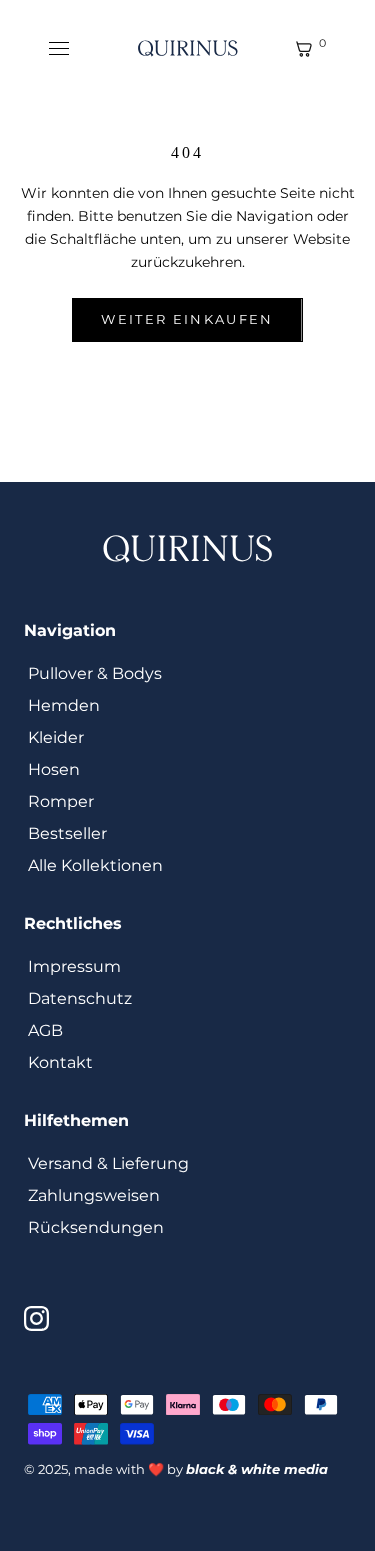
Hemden (64, 705)
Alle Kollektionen (95, 865)
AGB (45, 1030)
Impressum (74, 966)
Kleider (56, 737)
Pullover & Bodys (95, 673)
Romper (61, 801)
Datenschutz (80, 998)
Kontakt (60, 1062)
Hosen (54, 769)
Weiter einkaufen (187, 319)
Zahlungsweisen (94, 1195)
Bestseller (67, 833)
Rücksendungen (96, 1227)
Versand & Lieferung (108, 1163)
